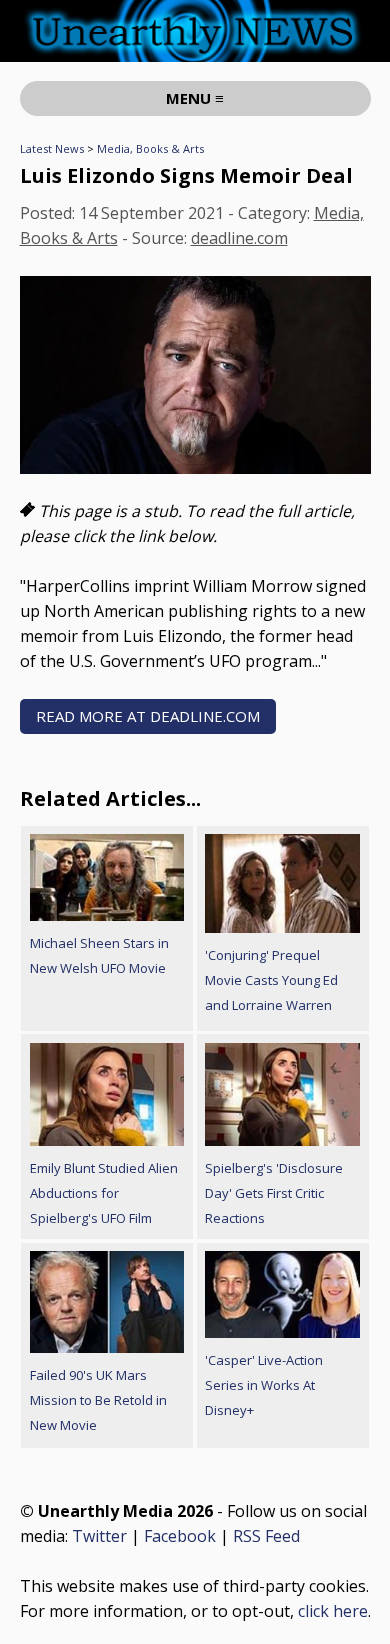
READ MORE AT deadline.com (148, 716)
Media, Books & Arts (150, 148)
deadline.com (239, 238)
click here (333, 1611)
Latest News (52, 148)
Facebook (180, 1536)
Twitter (99, 1536)
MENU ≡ (195, 98)
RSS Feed (266, 1536)
